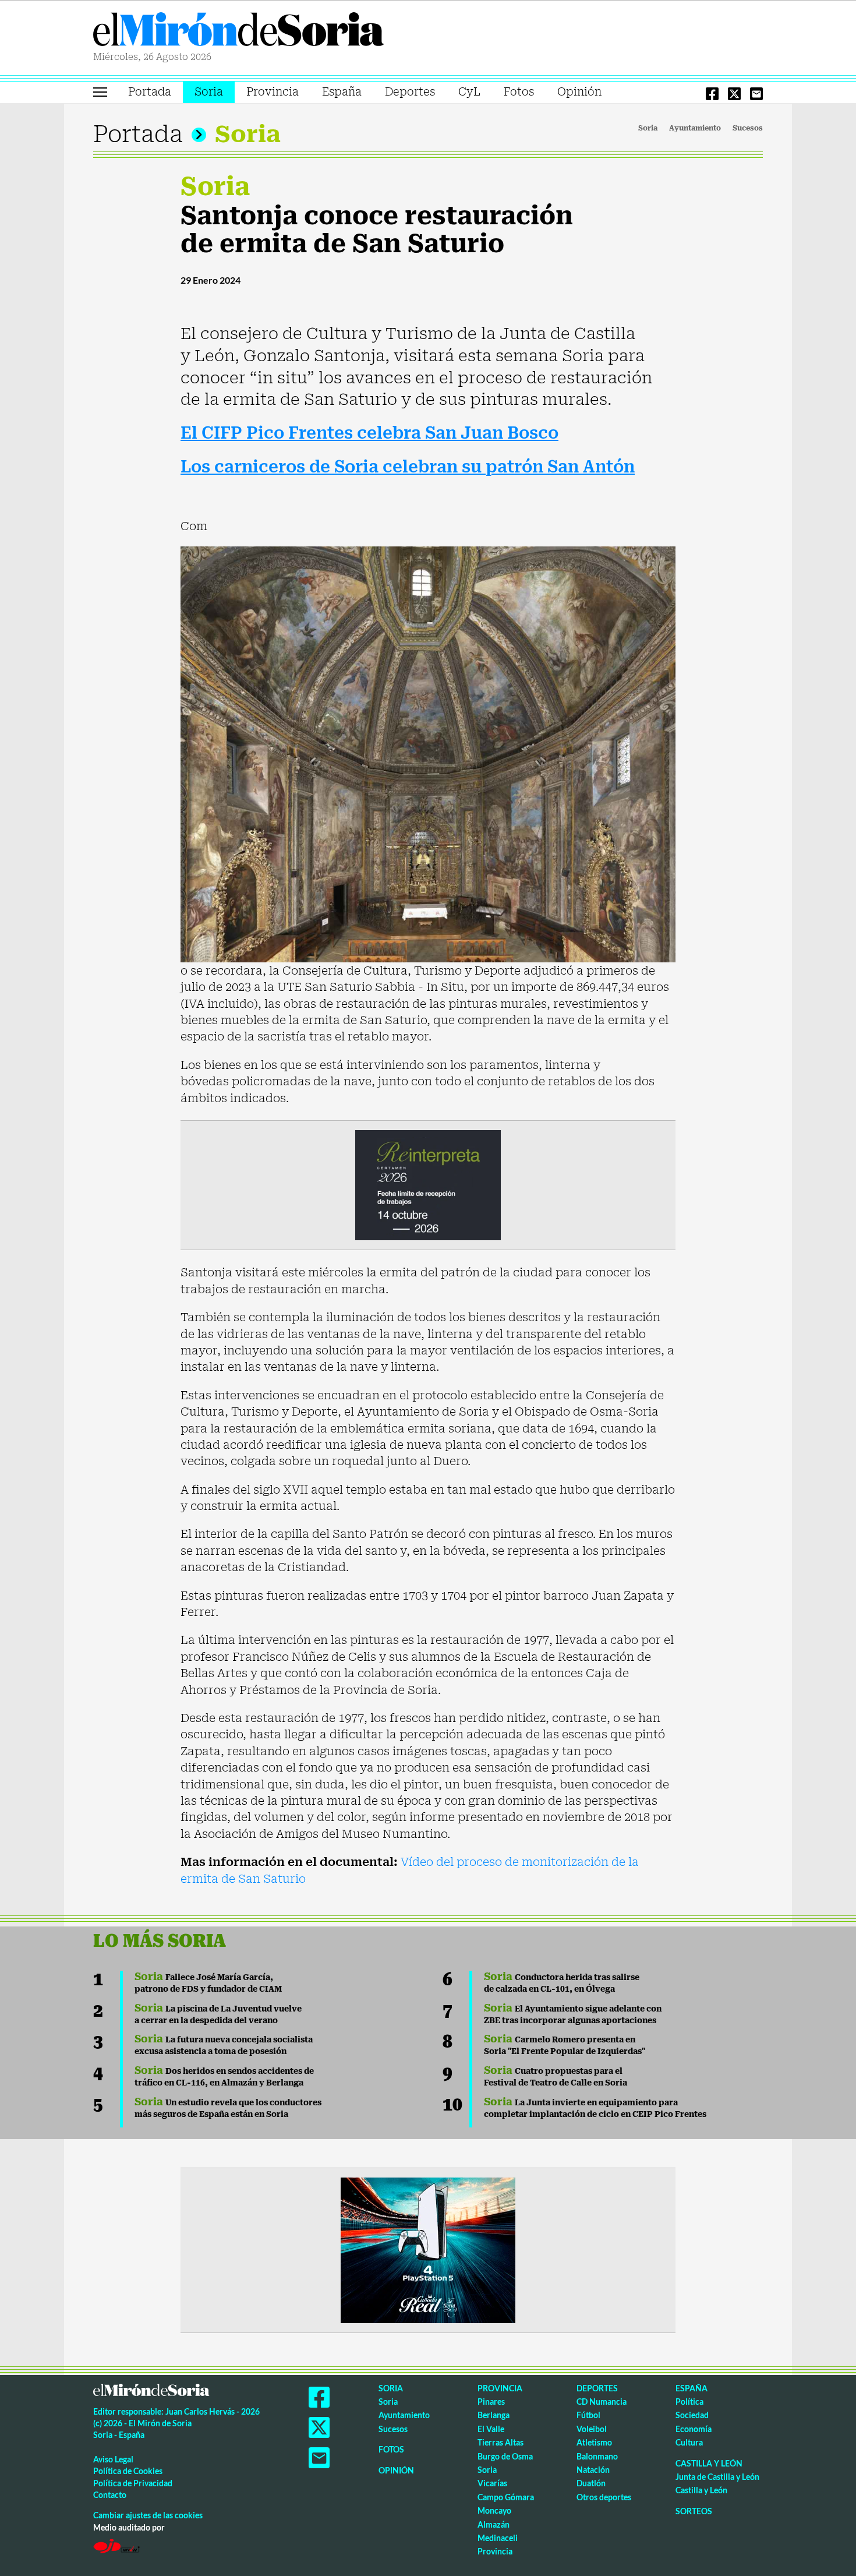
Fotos (519, 92)
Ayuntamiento (695, 128)
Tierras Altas (500, 2442)
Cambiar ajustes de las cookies (148, 2515)
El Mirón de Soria (239, 31)
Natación (593, 2470)
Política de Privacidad (133, 2483)
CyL (469, 92)
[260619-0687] (428, 1184)
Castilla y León (709, 2463)
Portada (150, 92)
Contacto (110, 2495)
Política (689, 2402)
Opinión (579, 92)
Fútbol (588, 2415)
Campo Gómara (506, 2497)
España (342, 92)
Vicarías (492, 2483)
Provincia (273, 92)
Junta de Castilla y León (717, 2477)
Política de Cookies (128, 2471)
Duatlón (591, 2483)
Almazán (494, 2524)
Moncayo (494, 2510)
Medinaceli (498, 2538)
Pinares (491, 2402)
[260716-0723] (428, 2249)
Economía (694, 2429)
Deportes (410, 92)
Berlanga (494, 2415)
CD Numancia (602, 2402)
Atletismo (594, 2442)
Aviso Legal (113, 2459)
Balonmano (597, 2456)
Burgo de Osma (505, 2456)
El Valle (491, 2429)
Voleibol (592, 2429)
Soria (209, 92)
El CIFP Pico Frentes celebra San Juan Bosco (369, 433)
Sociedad (692, 2415)
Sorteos (694, 2511)
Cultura (689, 2442)
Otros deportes (604, 2497)
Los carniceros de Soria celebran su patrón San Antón (408, 467)
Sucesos (748, 128)
